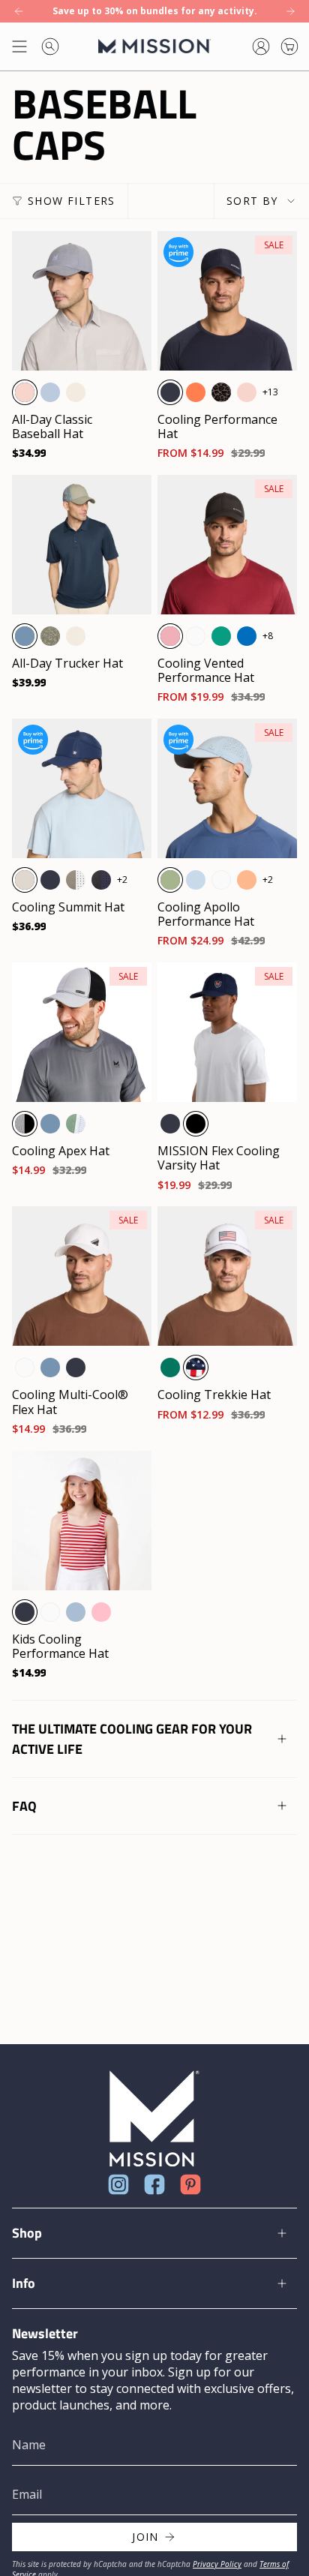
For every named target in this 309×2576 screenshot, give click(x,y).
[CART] (289, 47)
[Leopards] (221, 392)
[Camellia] (247, 880)
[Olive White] (76, 880)
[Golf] (170, 1368)
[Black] (196, 1124)
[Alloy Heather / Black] (25, 1124)
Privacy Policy (217, 2564)
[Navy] (170, 392)
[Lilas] (170, 636)
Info (24, 2283)
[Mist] (76, 1612)
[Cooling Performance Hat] (227, 301)
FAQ (24, 1806)
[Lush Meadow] (221, 636)
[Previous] (19, 11)
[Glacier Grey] (25, 880)
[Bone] (76, 392)
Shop (27, 2233)
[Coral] (196, 392)
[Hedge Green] (170, 880)
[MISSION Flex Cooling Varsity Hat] (227, 1032)
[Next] (290, 11)
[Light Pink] (25, 392)
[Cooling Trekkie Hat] (227, 1276)
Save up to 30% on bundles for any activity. (155, 11)
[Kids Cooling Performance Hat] (82, 1521)
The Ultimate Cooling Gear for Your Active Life (132, 1739)
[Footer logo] (154, 2119)
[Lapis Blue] (247, 636)
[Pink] (101, 1612)
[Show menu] (19, 47)
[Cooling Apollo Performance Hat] (227, 788)
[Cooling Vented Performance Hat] (227, 545)
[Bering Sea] (25, 636)
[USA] (196, 1368)
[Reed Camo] (50, 636)
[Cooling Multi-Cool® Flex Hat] (82, 1276)
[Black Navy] (101, 880)
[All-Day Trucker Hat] (82, 545)
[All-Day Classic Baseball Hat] (82, 301)
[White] (196, 636)
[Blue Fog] (196, 880)
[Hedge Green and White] (76, 1124)
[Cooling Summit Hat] (82, 788)
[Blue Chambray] (50, 392)
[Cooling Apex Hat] (82, 1032)
